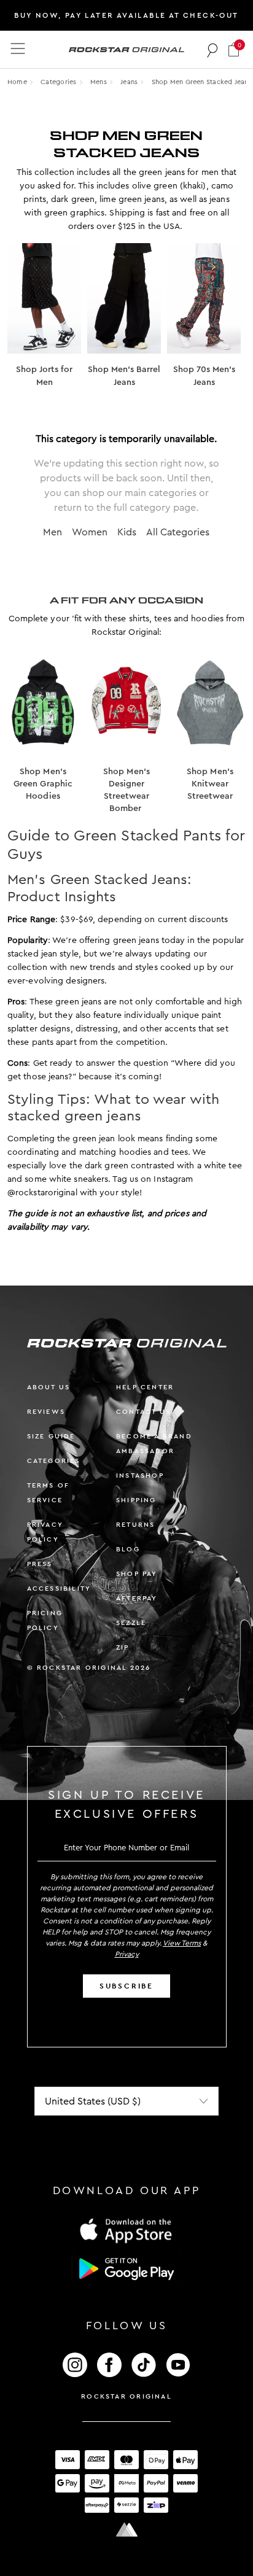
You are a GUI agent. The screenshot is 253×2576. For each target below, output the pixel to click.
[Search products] (213, 50)
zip (123, 1647)
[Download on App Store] (126, 2230)
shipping (136, 1500)
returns (135, 1525)
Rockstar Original (126, 2396)
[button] (234, 49)
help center (145, 1387)
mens (99, 82)
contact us (143, 1412)
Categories (58, 82)
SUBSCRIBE (126, 1986)
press (40, 1564)
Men (53, 532)
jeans (129, 82)
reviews (46, 1412)
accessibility (59, 1589)
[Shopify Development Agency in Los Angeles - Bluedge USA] (126, 2530)
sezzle (131, 1623)
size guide (51, 1436)
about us (49, 1387)
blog (128, 1549)
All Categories (178, 532)
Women (90, 532)
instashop (140, 1476)
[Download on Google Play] (126, 2269)
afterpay (137, 1598)
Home (17, 82)
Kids (127, 532)
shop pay (137, 1574)
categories (54, 1461)
